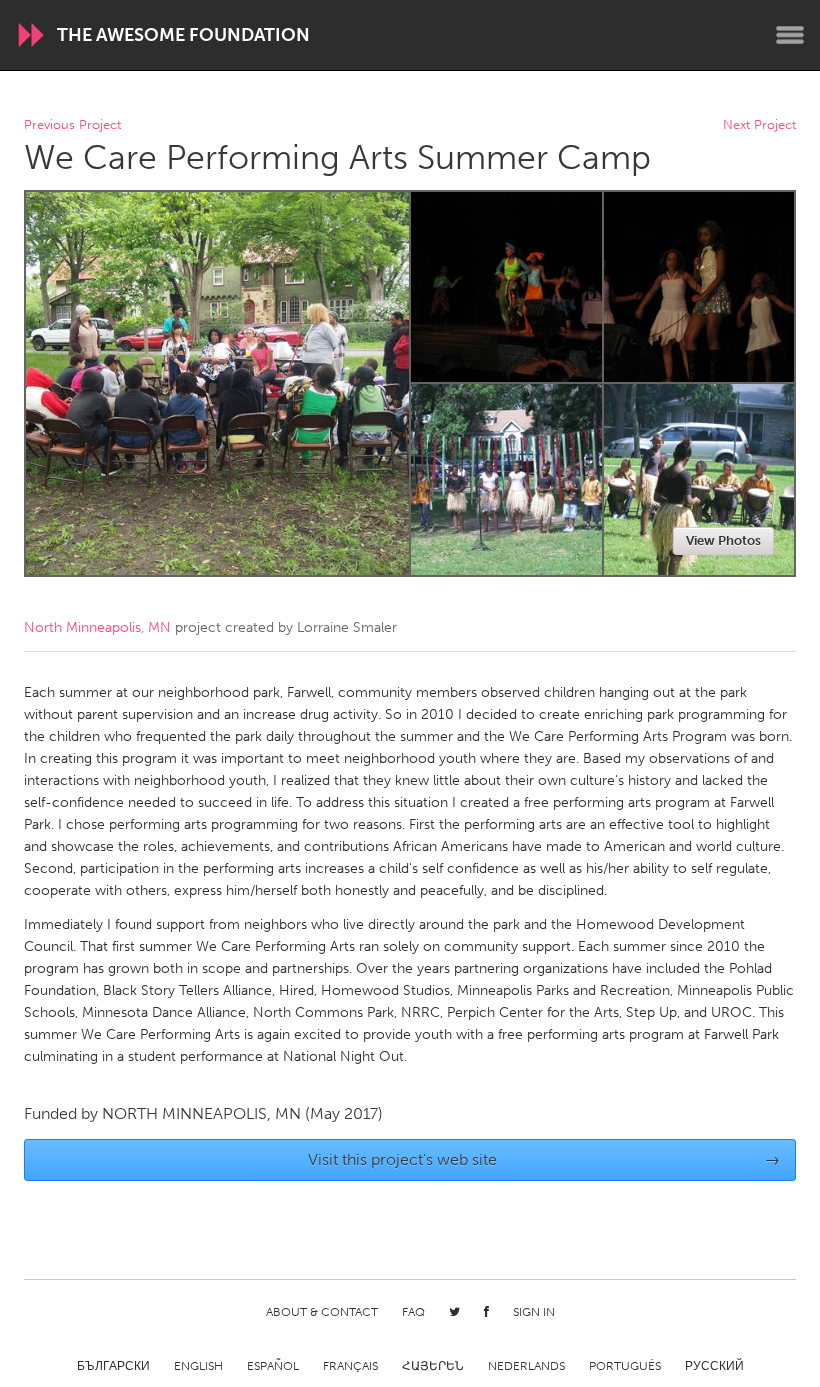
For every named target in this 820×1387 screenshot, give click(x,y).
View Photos (723, 540)
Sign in (534, 1312)
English (198, 1366)
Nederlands (526, 1366)
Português (625, 1366)
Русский (714, 1366)
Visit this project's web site (544, 1159)
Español (273, 1366)
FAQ (413, 1312)
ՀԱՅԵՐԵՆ (433, 1366)
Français (350, 1366)
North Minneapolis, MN (97, 627)
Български (113, 1366)
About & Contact (322, 1312)
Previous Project (72, 125)
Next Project (759, 125)
